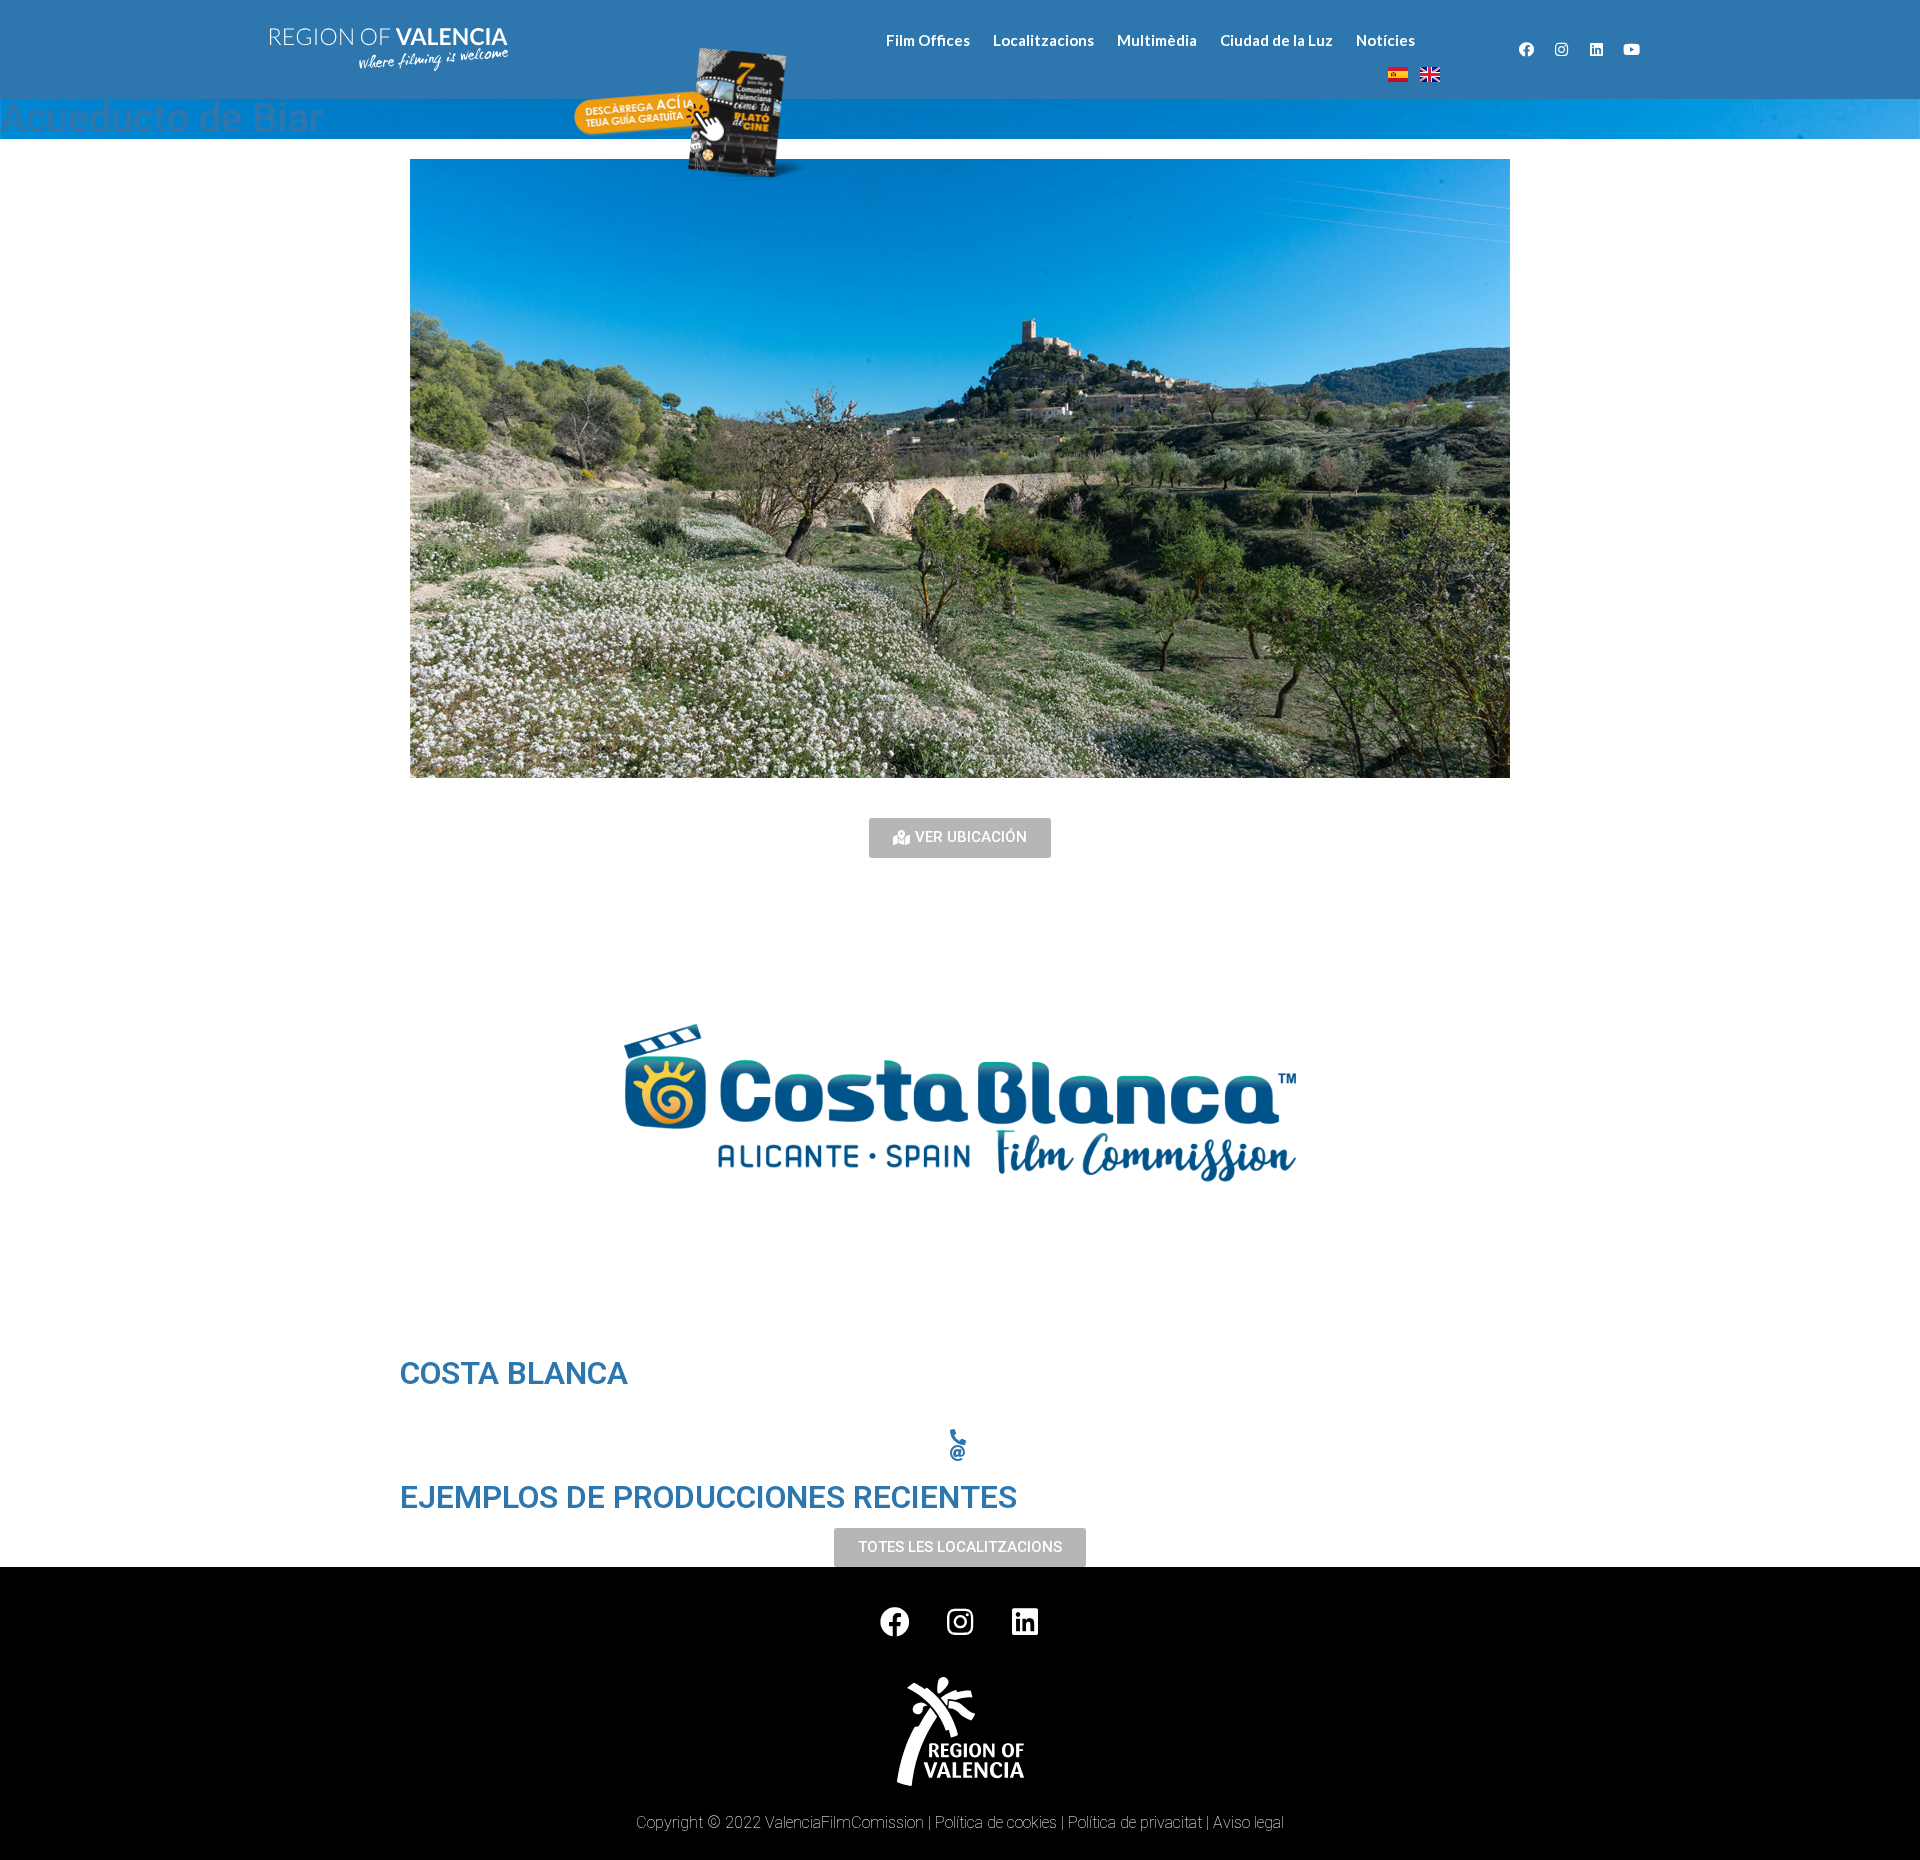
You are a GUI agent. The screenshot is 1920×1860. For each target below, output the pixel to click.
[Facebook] (1527, 50)
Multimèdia (1157, 40)
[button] (960, 838)
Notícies (1385, 40)
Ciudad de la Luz (1276, 40)
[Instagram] (1562, 50)
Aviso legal (1248, 1822)
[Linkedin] (1597, 50)
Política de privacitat (1135, 1822)
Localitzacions (1043, 40)
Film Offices (928, 40)
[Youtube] (1632, 50)
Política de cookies (996, 1822)
